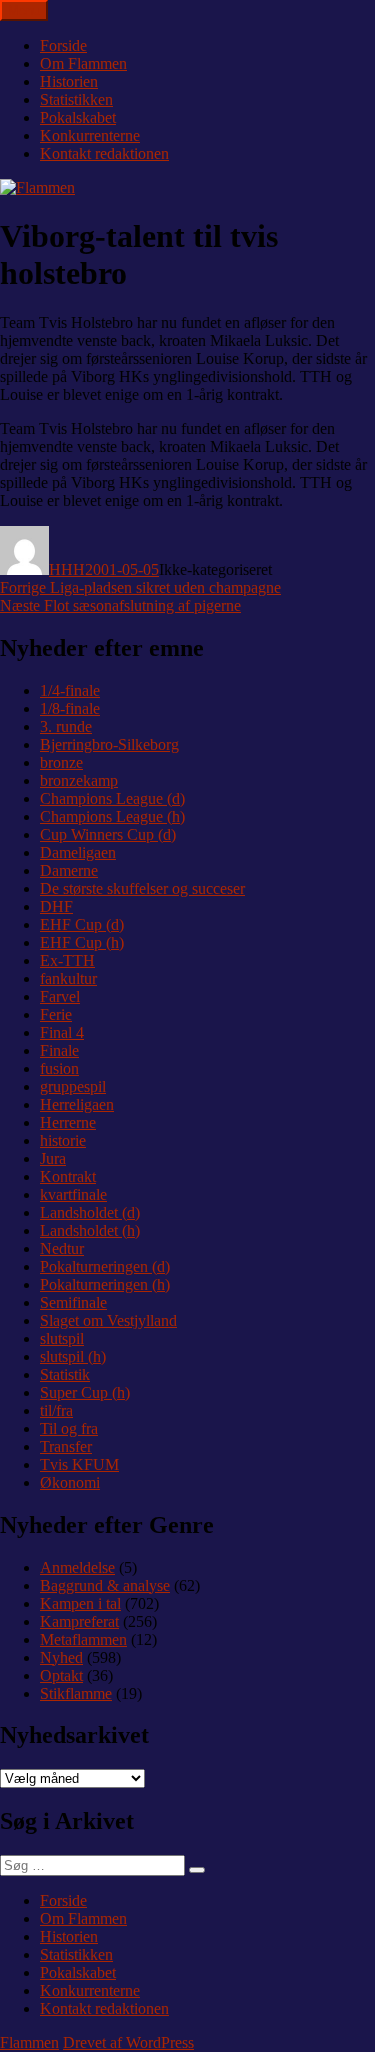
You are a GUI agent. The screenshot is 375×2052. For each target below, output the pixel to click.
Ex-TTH (67, 960)
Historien (69, 81)
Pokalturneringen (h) (105, 1284)
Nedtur (62, 1248)
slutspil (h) (73, 1356)
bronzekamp (79, 780)
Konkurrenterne (90, 135)
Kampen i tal (80, 1603)
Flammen (29, 2042)
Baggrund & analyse (105, 1585)
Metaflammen (83, 1639)
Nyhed (61, 1657)
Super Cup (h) (85, 1392)
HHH (67, 569)
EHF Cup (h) (82, 942)
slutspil (62, 1338)
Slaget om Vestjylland (108, 1320)
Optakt (61, 1675)
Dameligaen (78, 852)
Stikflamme (76, 1693)
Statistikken (76, 99)
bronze (61, 762)
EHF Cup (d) (82, 924)
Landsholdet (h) (90, 1230)
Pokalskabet (78, 117)
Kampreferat (79, 1621)
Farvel (60, 996)
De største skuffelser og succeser (142, 888)
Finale (59, 1050)
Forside (63, 45)
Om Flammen (83, 63)
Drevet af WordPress (128, 2042)
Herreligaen (77, 1104)
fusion (59, 1068)
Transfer (66, 1446)
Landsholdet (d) (90, 1212)
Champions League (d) (112, 798)
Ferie (56, 1014)
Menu (24, 10)
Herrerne (68, 1122)
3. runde (66, 726)
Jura (53, 1158)
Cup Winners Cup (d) (108, 834)
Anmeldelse (77, 1567)
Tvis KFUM (79, 1464)
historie (63, 1140)
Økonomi (70, 1482)
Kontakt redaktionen (104, 153)
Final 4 (62, 1032)
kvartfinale (73, 1194)
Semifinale (73, 1302)
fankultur (68, 978)
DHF (56, 906)
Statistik (65, 1374)
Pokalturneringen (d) (105, 1266)
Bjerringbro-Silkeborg (109, 744)
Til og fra (69, 1428)
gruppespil (73, 1086)
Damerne (69, 870)
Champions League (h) (112, 816)
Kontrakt (68, 1176)
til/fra (56, 1410)
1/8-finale (70, 708)
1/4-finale (70, 690)
